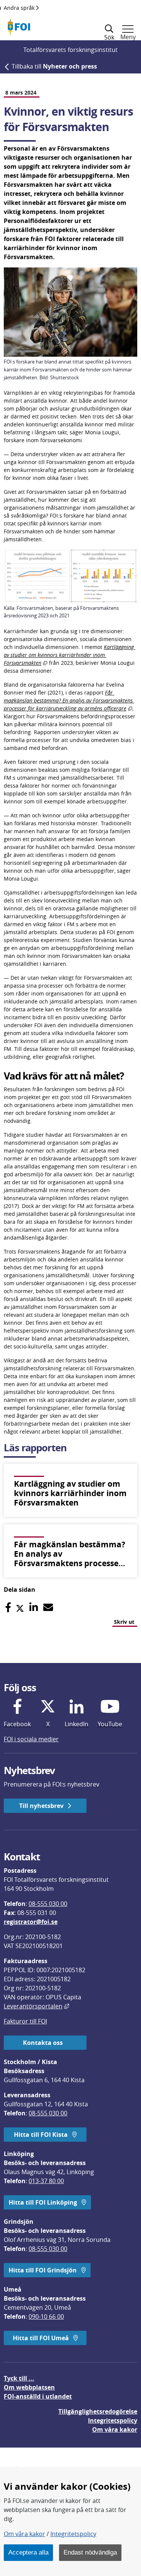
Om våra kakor (24, 2534)
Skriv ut (124, 1622)
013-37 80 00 (46, 2181)
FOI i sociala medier (31, 1739)
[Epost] (48, 1607)
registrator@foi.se (31, 1922)
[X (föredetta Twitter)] (20, 1607)
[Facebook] (8, 1607)
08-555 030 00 (48, 1904)
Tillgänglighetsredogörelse (98, 2411)
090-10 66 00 (46, 2316)
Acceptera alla (28, 2552)
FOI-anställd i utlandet (38, 2396)
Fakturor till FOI (25, 2021)
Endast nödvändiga (90, 2552)
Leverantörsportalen (36, 2006)
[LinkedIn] (34, 1607)
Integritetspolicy (73, 2534)
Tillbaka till (54, 66)
